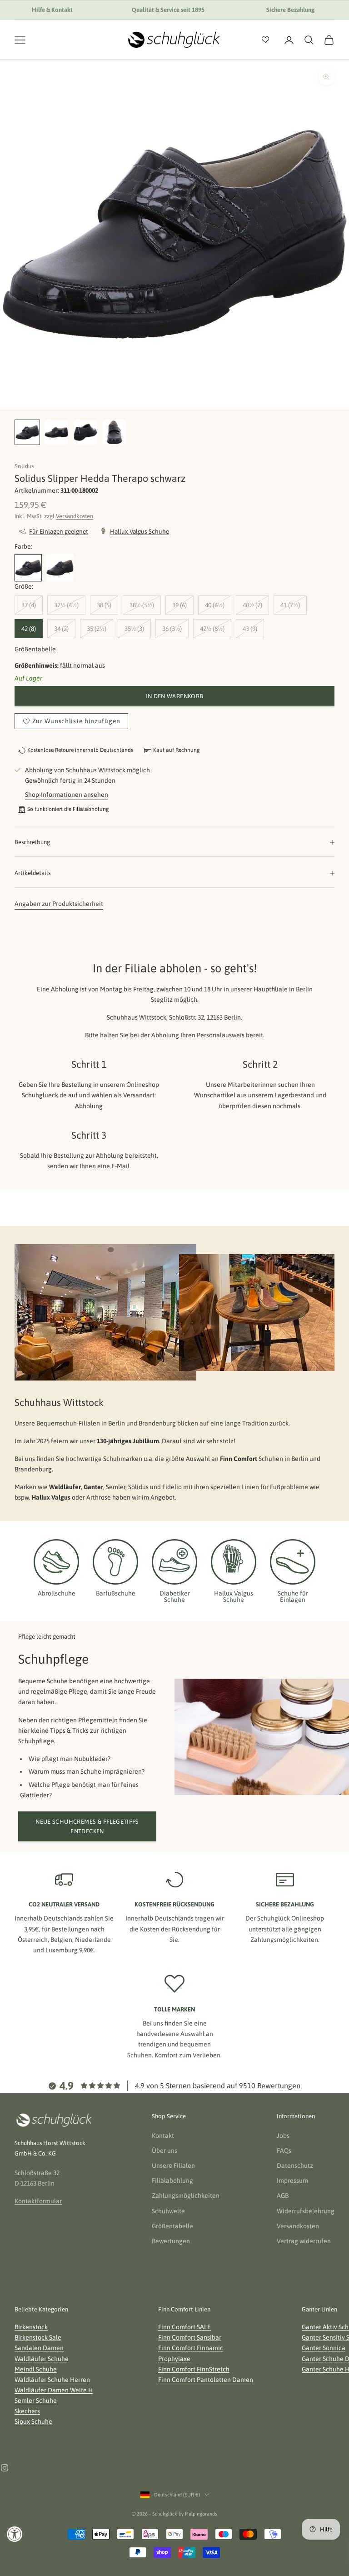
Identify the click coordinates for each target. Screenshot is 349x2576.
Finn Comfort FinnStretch (194, 2369)
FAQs (284, 2151)
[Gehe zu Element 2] (56, 432)
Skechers (27, 2411)
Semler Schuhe (36, 2401)
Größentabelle (35, 649)
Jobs (283, 2136)
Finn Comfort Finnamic (191, 2348)
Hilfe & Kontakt (52, 10)
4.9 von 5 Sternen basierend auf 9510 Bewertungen (218, 2086)
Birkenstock (31, 2327)
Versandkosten (75, 516)
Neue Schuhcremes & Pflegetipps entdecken (87, 1826)
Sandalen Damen (39, 2348)
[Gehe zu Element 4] (115, 432)
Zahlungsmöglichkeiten (186, 2196)
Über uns (165, 2151)
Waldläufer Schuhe (42, 2359)
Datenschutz (295, 2166)
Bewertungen (171, 2241)
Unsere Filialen (173, 2166)
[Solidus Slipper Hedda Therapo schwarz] (28, 568)
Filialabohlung (172, 2181)
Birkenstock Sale (38, 2337)
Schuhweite (168, 2211)
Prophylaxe (174, 2359)
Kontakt (163, 2136)
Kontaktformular (38, 2201)
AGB (283, 2196)
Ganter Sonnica (324, 2348)
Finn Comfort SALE (184, 2327)
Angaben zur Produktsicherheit (59, 904)
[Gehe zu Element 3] (85, 432)
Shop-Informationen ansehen (67, 795)
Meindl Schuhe (36, 2369)
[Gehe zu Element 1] (27, 432)
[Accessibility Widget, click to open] (15, 2534)
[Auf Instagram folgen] (5, 2468)
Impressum (292, 2181)
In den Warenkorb (174, 696)
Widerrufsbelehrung (306, 2211)
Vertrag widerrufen (304, 2241)
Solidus (24, 466)
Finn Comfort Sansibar (190, 2337)
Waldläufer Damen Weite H (54, 2390)
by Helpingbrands (198, 2514)
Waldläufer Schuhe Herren (52, 2380)
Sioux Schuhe (33, 2421)
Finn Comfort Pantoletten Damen (206, 2380)
